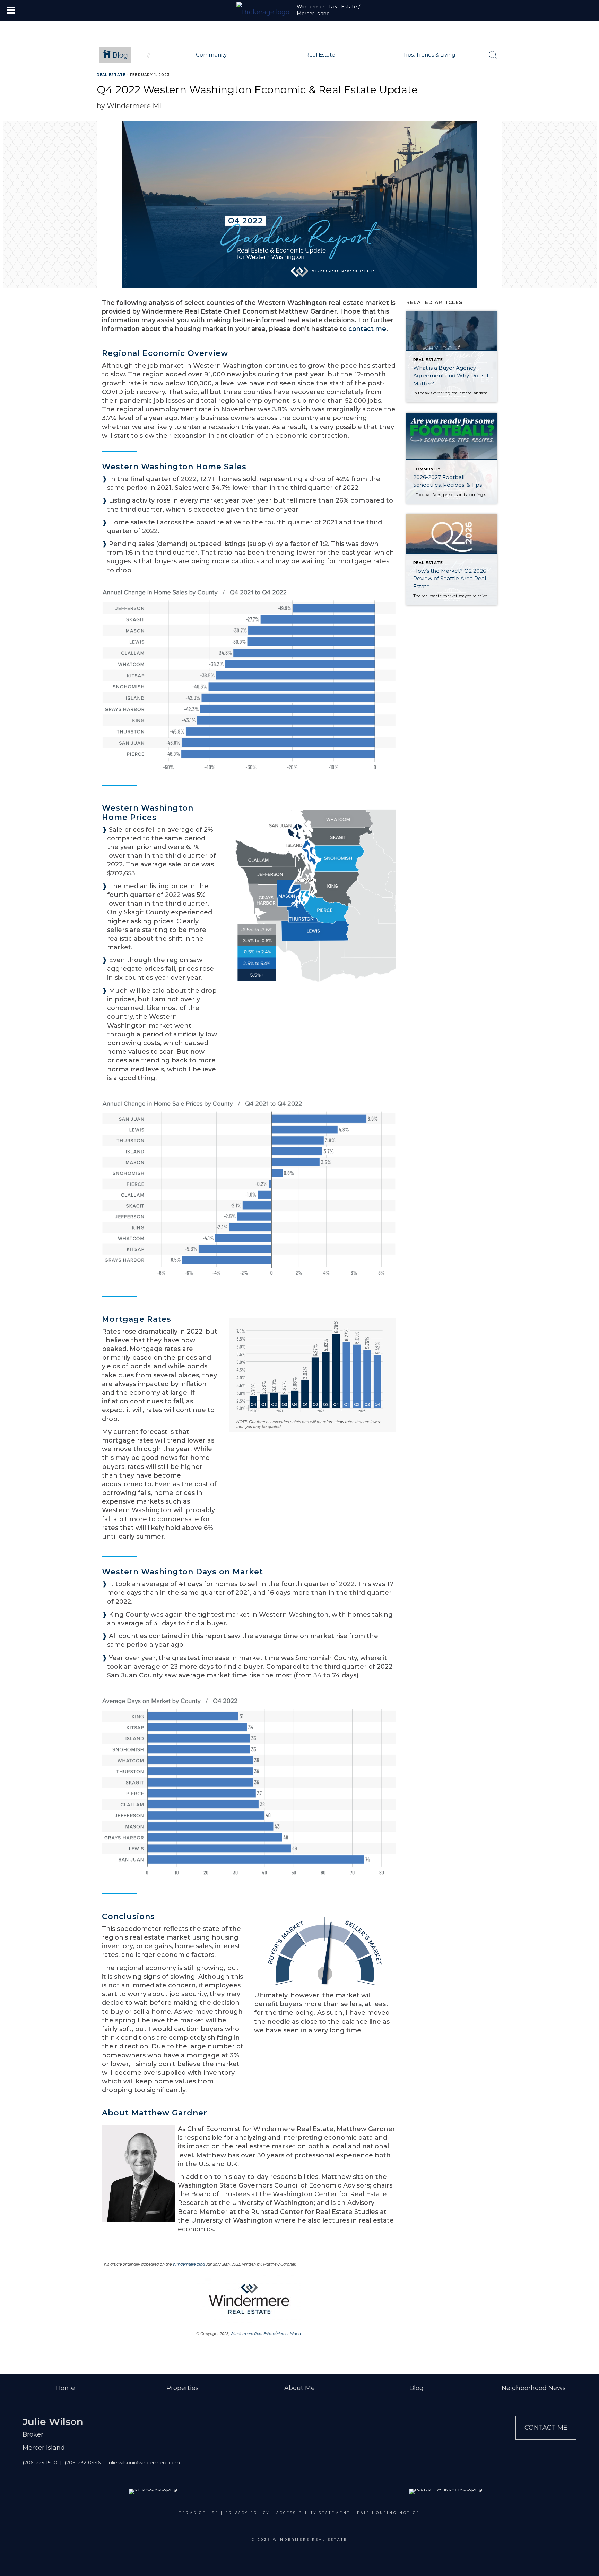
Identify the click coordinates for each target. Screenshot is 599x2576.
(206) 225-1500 (40, 2463)
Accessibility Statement (313, 2513)
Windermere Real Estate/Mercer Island (266, 2334)
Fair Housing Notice (388, 2513)
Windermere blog (189, 2264)
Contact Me (546, 2428)
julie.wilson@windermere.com (144, 2463)
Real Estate (111, 75)
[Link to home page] (263, 10)
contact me (367, 329)
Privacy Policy (248, 2513)
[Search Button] (493, 55)
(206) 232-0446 (83, 2463)
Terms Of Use (199, 2513)
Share (588, 88)
